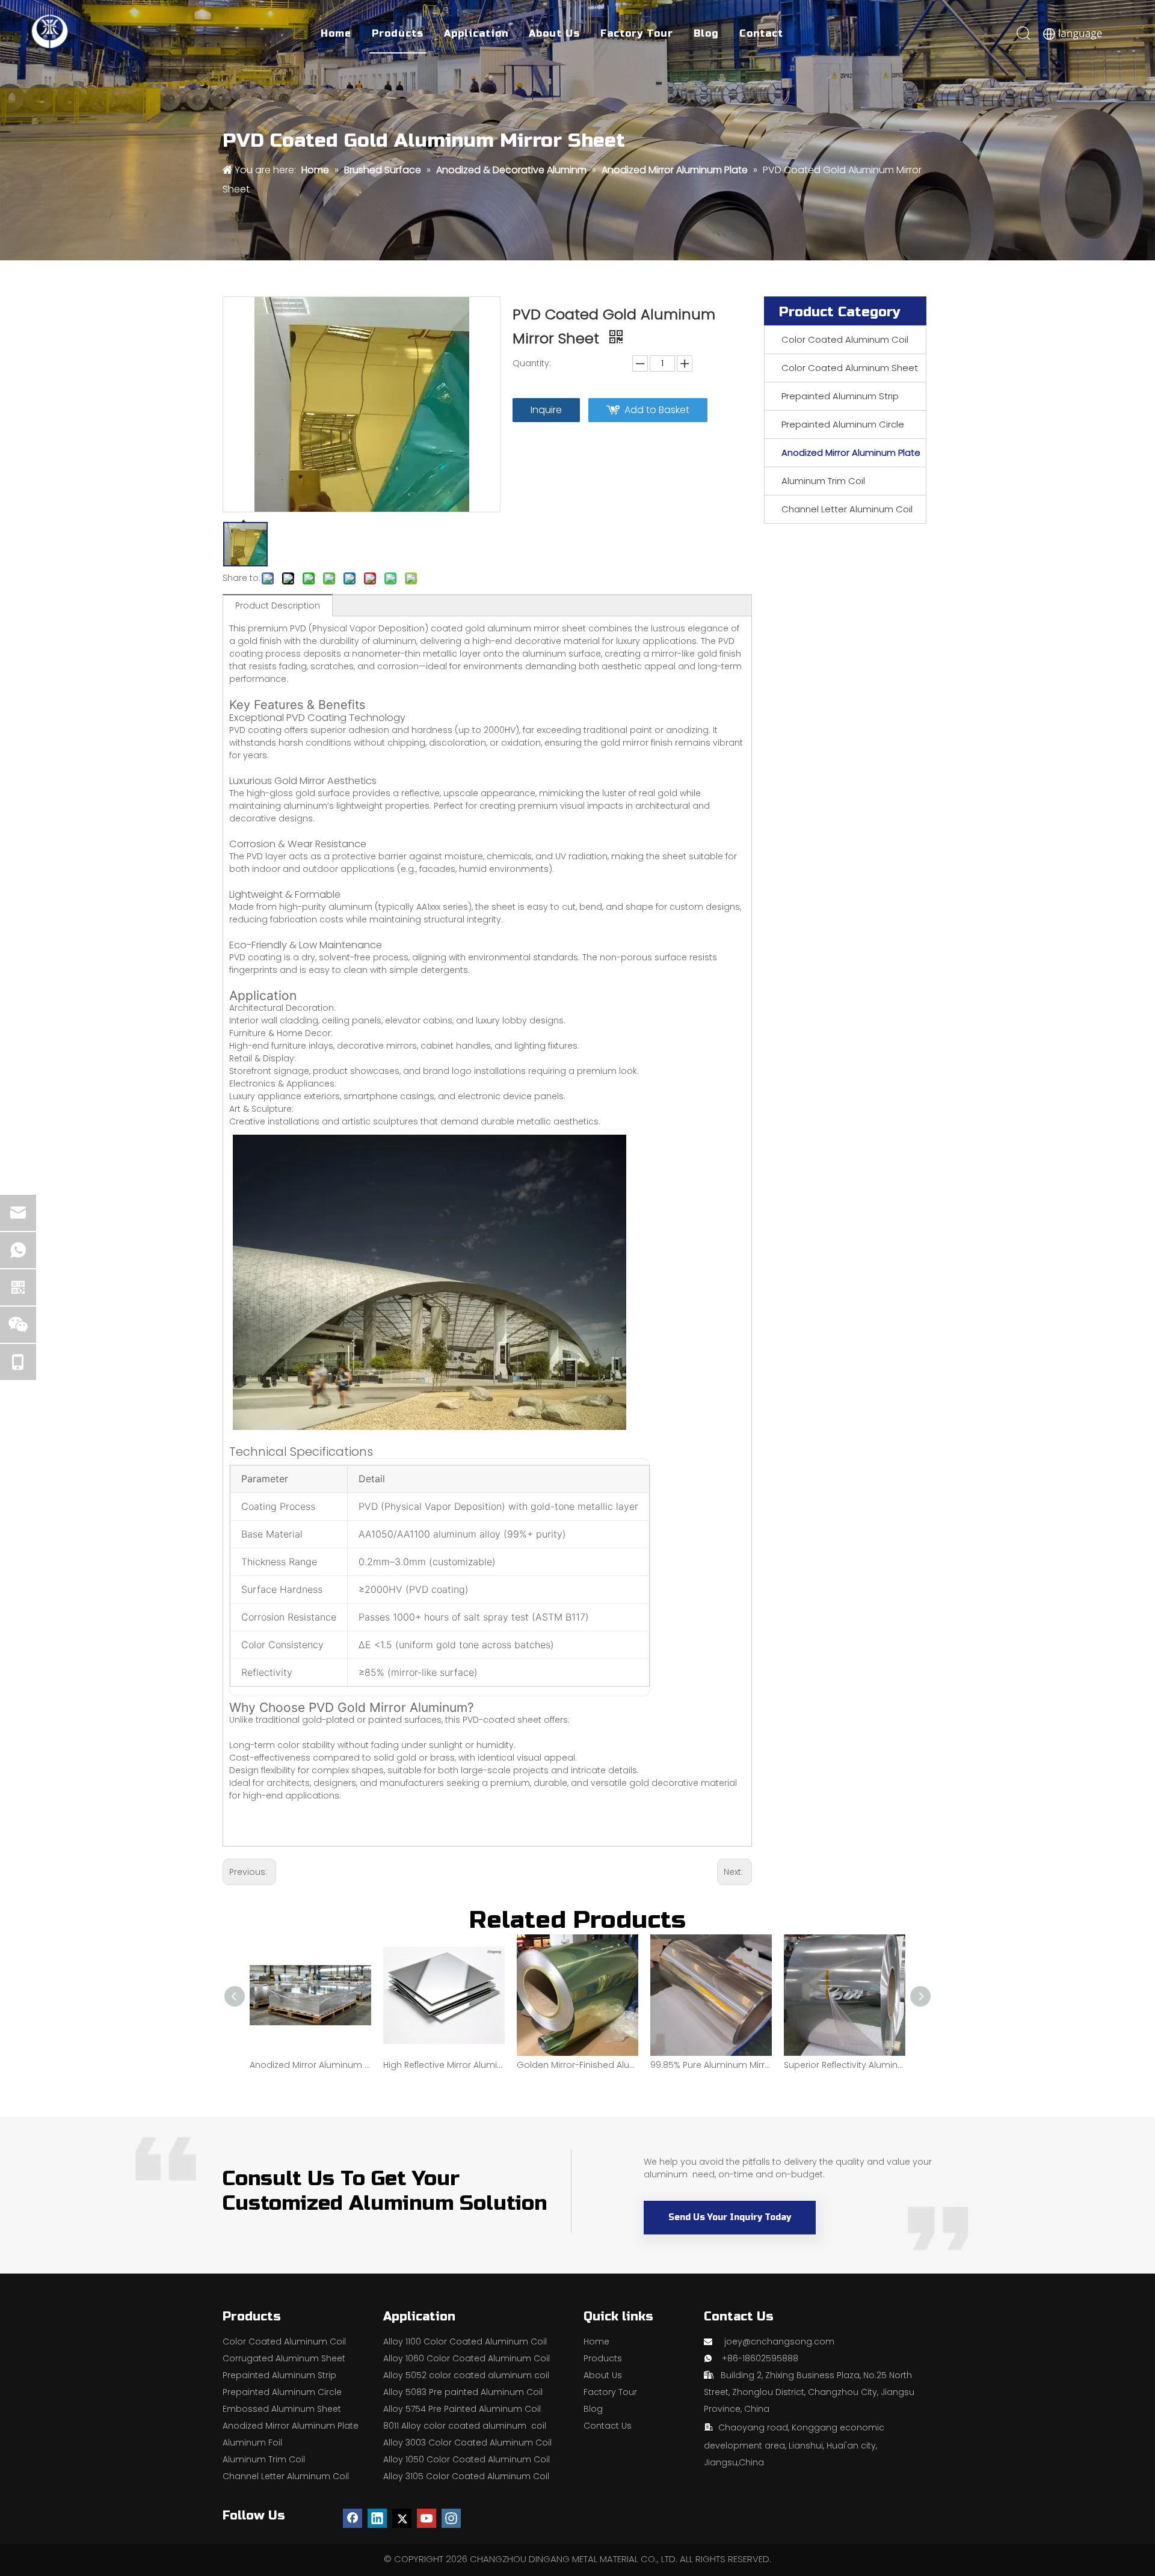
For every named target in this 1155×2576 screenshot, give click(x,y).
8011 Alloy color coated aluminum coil (465, 2426)
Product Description (278, 606)
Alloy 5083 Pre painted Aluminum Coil (463, 2392)
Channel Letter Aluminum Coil (847, 509)
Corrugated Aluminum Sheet (284, 2358)
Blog (706, 33)
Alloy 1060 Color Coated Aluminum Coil (467, 2358)
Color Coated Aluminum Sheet (850, 368)
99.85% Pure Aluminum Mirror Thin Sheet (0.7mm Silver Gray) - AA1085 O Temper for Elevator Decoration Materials (711, 2065)
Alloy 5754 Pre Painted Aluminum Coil (462, 2409)
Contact (761, 33)
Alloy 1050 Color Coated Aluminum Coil (467, 2459)
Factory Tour (637, 33)
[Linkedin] (377, 2518)
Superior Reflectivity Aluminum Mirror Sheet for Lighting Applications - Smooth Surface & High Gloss (845, 2065)
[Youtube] (427, 2518)
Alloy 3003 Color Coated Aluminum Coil (467, 2443)
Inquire (546, 410)
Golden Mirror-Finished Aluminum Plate (577, 2065)
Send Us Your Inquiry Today (730, 2217)
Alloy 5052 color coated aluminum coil (466, 2375)
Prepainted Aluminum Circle (843, 424)
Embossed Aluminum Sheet (282, 2409)
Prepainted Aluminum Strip (840, 396)
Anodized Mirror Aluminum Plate (851, 452)
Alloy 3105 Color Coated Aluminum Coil (466, 2476)
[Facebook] (353, 2518)
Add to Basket (657, 410)
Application (476, 33)
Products (398, 33)
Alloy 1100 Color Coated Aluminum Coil (465, 2341)
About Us (554, 33)
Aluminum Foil (252, 2443)
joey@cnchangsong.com (779, 2341)
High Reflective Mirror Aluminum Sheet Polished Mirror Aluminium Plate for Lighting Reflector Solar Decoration (444, 2065)
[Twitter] (402, 2518)
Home (336, 33)
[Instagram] (451, 2518)
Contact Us (608, 2426)
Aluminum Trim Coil (823, 481)
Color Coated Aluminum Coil (845, 339)
